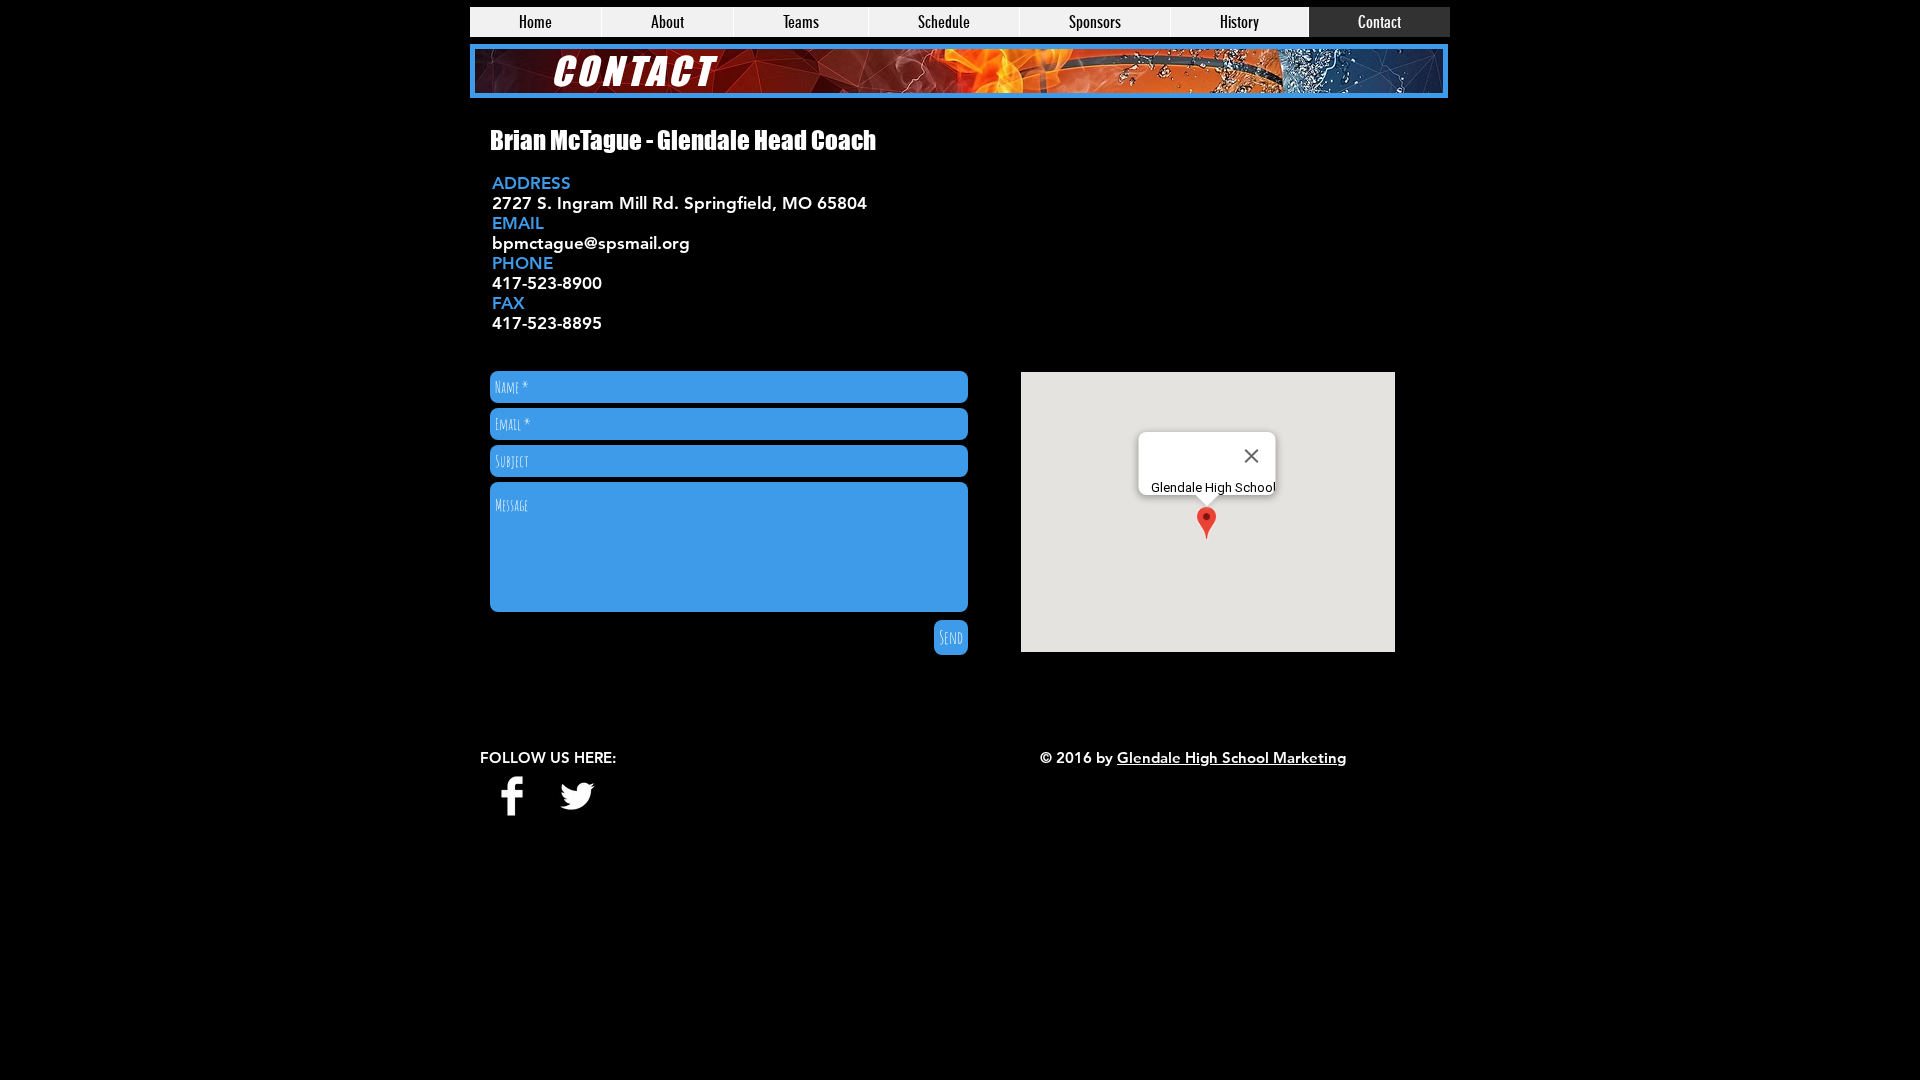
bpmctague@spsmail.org (591, 243)
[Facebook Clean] (512, 796)
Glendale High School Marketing (1231, 757)
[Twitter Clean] (577, 796)
